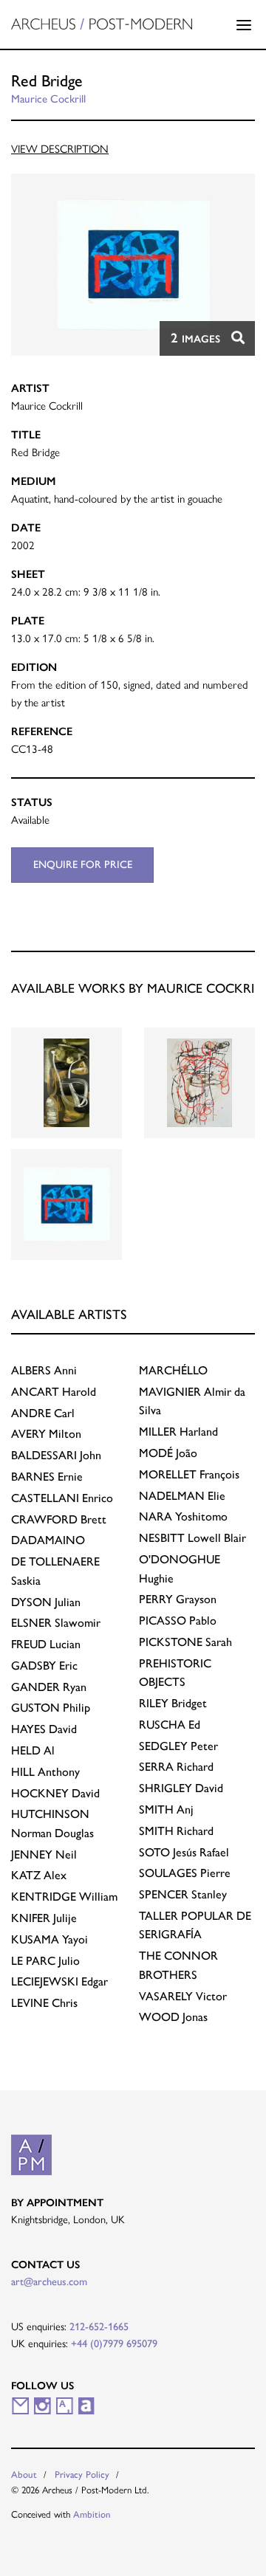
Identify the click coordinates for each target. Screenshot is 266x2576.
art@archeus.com (49, 2281)
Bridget (173, 1703)
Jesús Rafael (184, 1852)
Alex (39, 1875)
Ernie (47, 1477)
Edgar (59, 1981)
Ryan (49, 1687)
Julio (45, 1961)
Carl (43, 1413)
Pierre (185, 1873)
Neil (44, 1854)
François (189, 1474)
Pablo (178, 1621)
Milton (46, 1434)
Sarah (185, 1642)
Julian (46, 1602)
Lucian (46, 1644)
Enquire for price (83, 864)
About (24, 2475)
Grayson (178, 1599)
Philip (51, 1708)
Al (33, 1750)
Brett (59, 1519)
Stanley (183, 1894)
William (64, 1897)
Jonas (173, 2017)
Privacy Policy (82, 2475)
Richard (176, 1767)
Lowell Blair (192, 1538)
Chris (44, 2003)
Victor (183, 1996)
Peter (178, 1746)
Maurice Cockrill (48, 99)
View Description (60, 149)
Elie (182, 1496)
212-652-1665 (99, 2327)
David (44, 1729)
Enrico (62, 1498)
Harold (54, 1392)
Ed (170, 1725)
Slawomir (56, 1623)
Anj (166, 1809)
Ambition (92, 2514)
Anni (44, 1370)
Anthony (45, 1772)
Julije (44, 1918)
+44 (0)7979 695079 (114, 2343)
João (168, 1453)
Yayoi (50, 1939)
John (56, 1455)
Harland (178, 1432)
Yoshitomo (183, 1516)
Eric (44, 1666)
